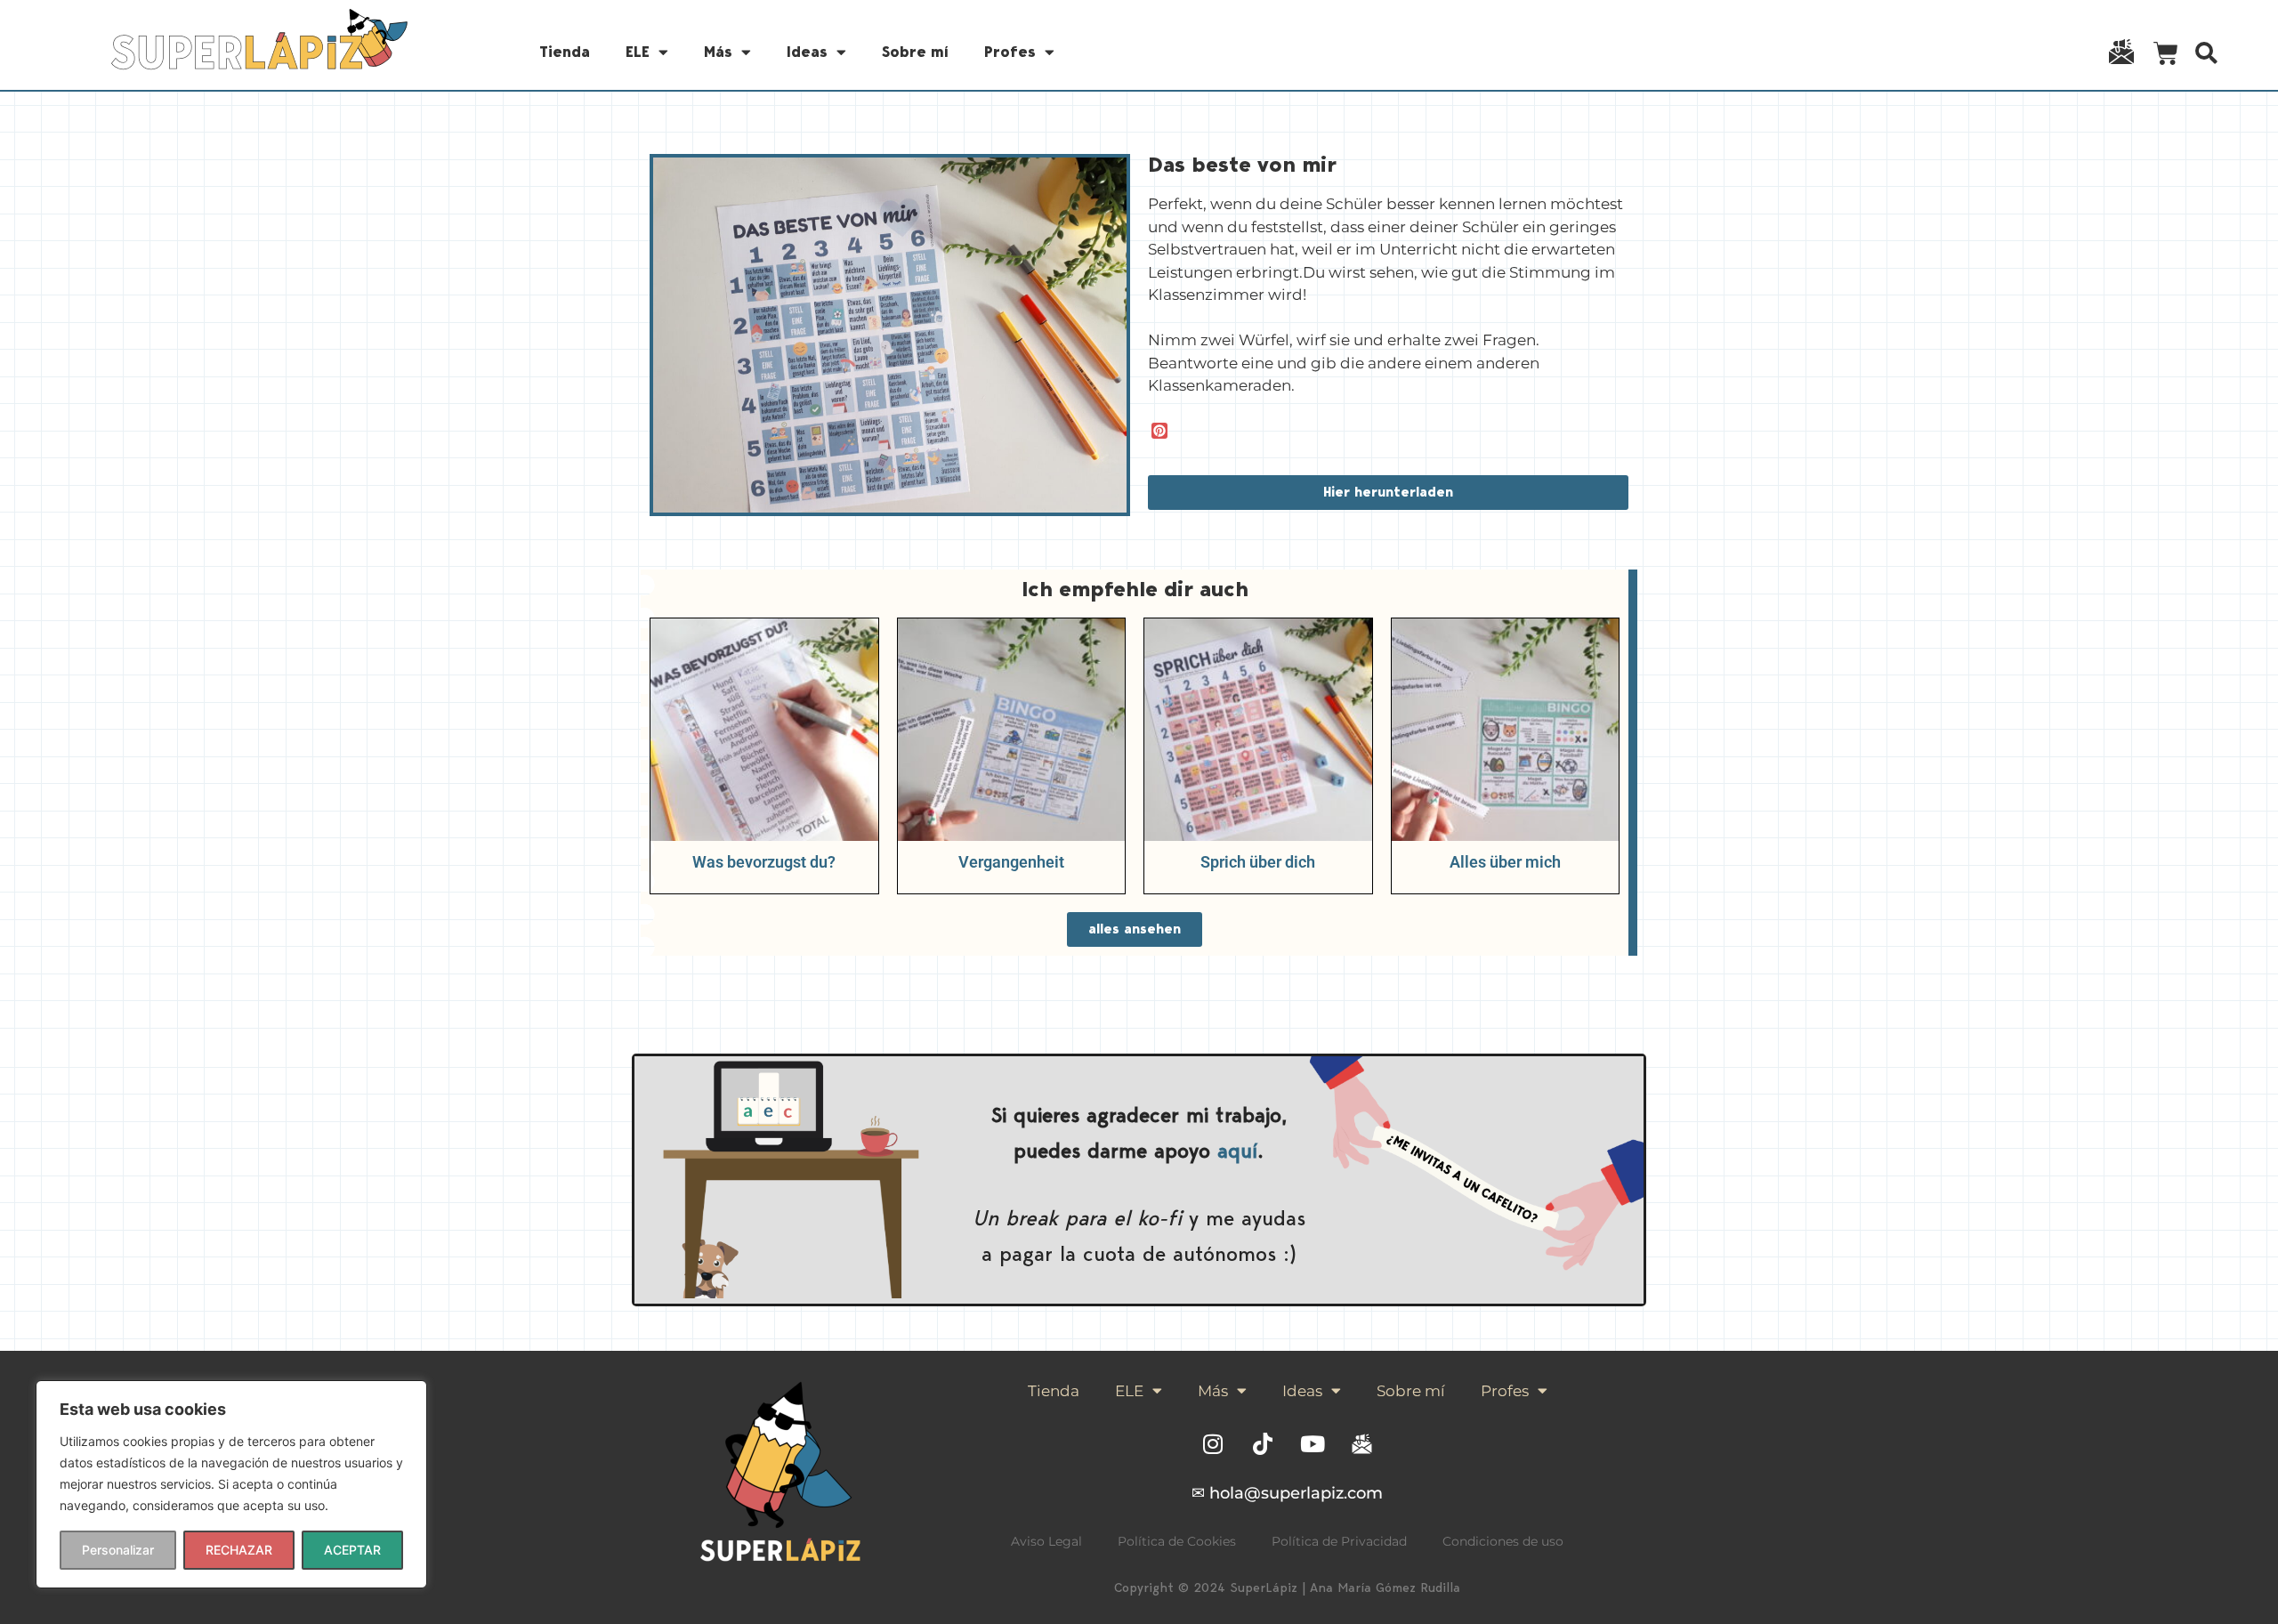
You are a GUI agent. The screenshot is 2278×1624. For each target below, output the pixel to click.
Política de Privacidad (1339, 1541)
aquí (1237, 1150)
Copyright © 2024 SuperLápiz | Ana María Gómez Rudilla (1287, 1588)
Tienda (565, 52)
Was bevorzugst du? (764, 862)
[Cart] (2166, 57)
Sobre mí (915, 52)
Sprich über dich (1258, 862)
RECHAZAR (239, 1550)
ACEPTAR (352, 1550)
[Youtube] (1313, 1444)
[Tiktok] (1263, 1444)
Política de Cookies (1177, 1541)
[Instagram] (1213, 1444)
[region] (231, 1484)
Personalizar (118, 1550)
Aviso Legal (1046, 1541)
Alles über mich (1505, 862)
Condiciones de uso (1503, 1541)
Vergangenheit (1011, 862)
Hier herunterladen (1388, 492)
